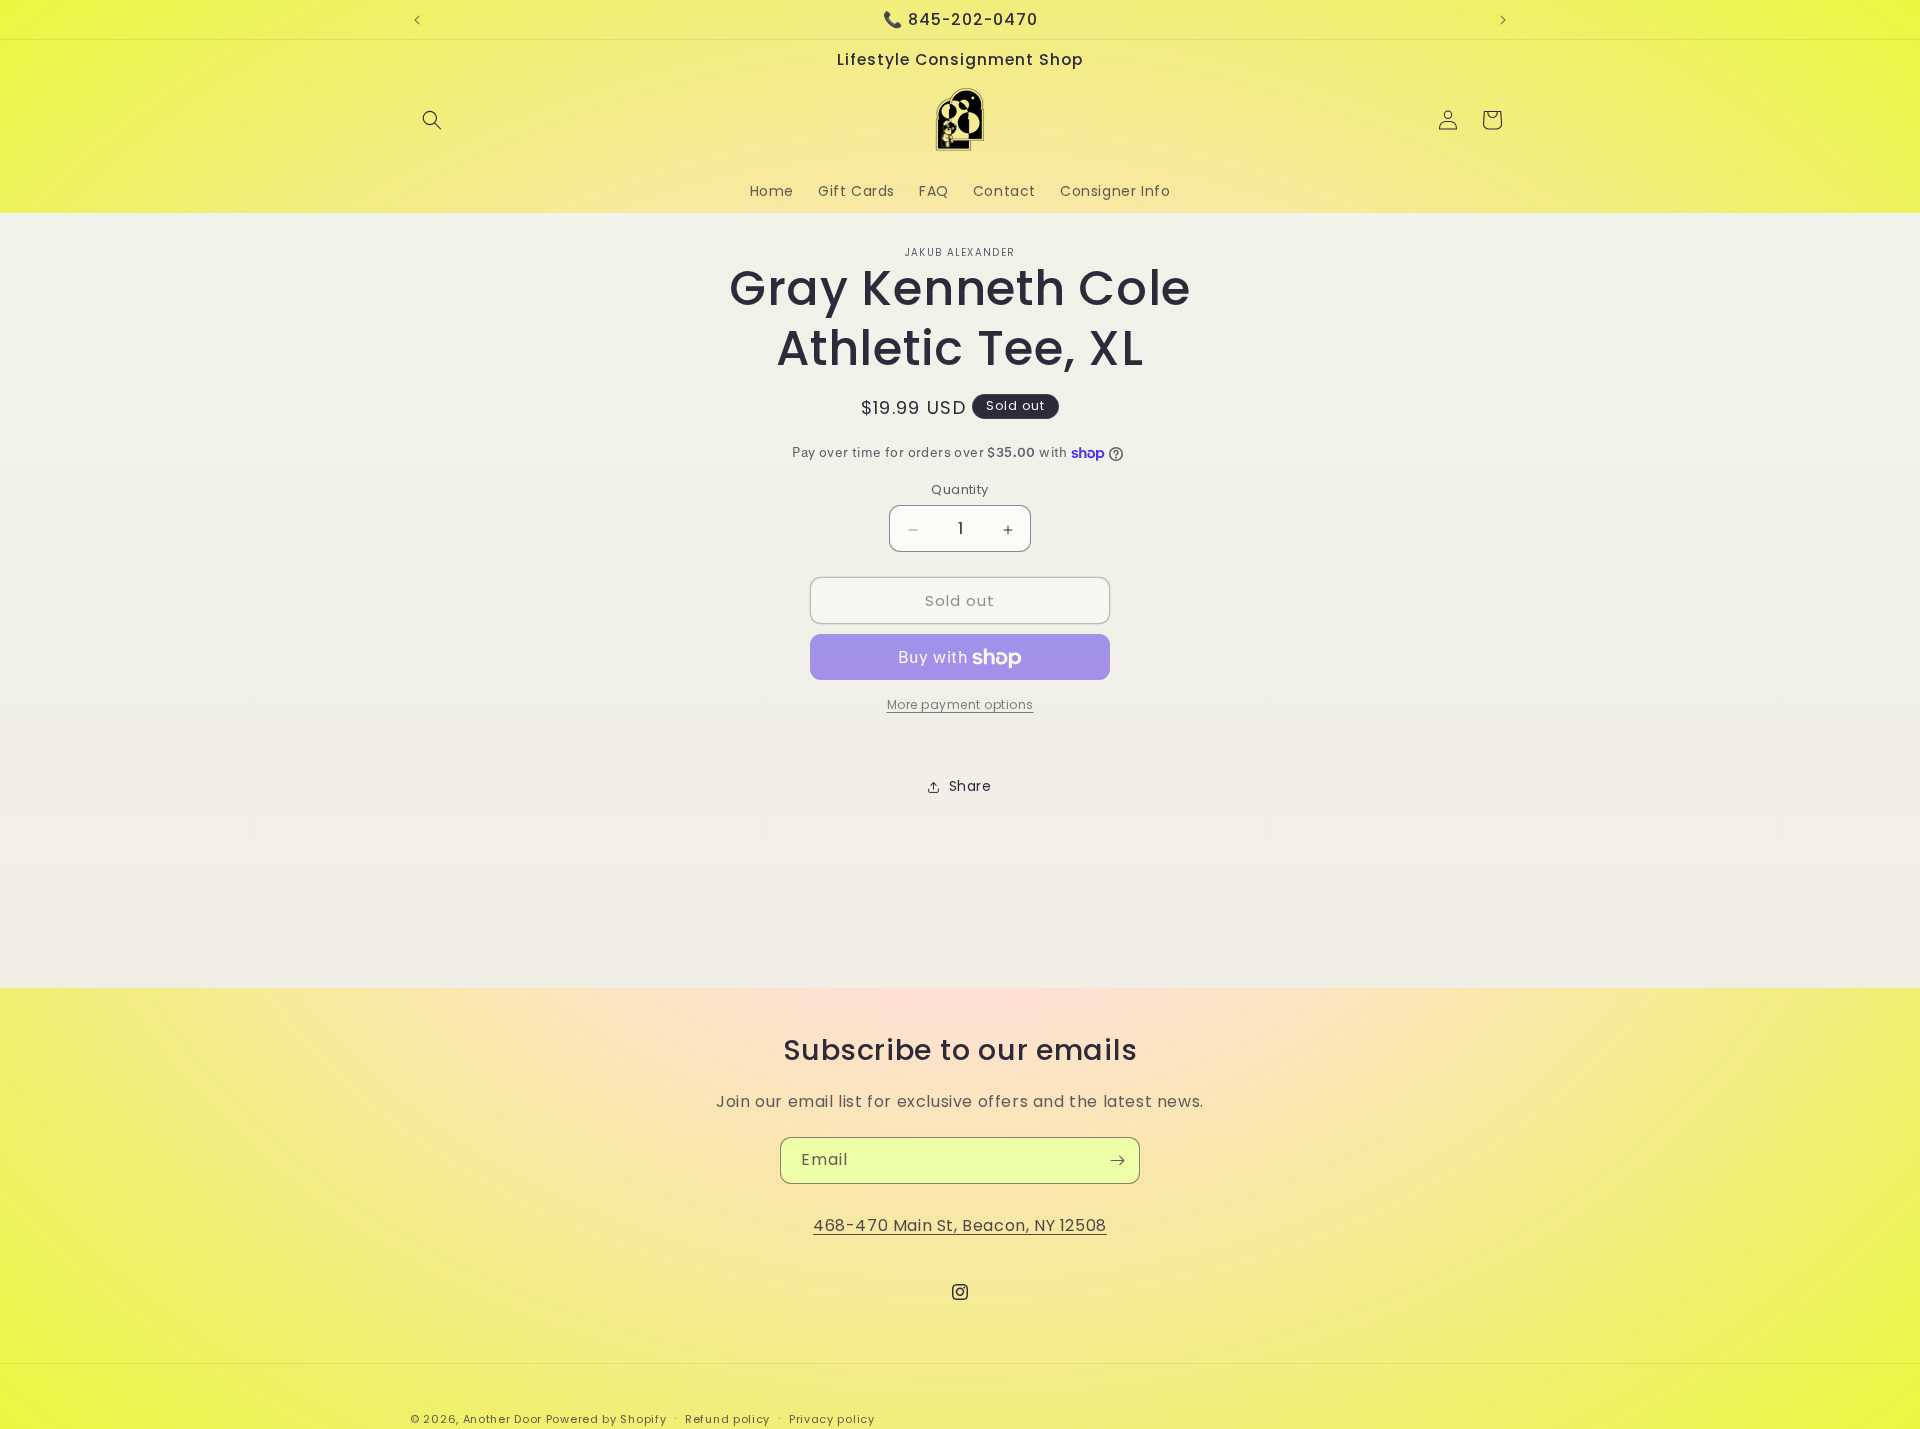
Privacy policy (832, 1418)
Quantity (959, 490)
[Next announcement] (1503, 20)
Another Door (504, 1419)
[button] (432, 120)
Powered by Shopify (606, 1419)
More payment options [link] (960, 705)
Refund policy (727, 1418)
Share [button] (970, 786)
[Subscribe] (1117, 1160)
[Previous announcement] (417, 20)
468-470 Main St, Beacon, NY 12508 (960, 1225)
